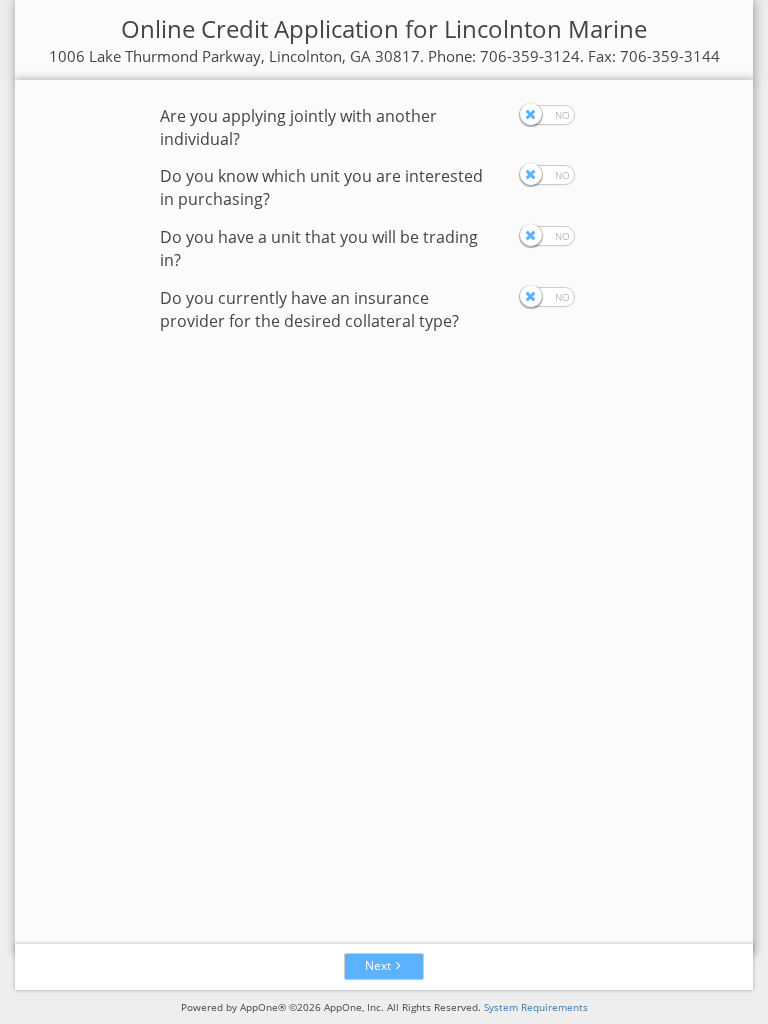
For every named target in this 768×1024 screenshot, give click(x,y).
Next (378, 965)
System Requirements (536, 1007)
